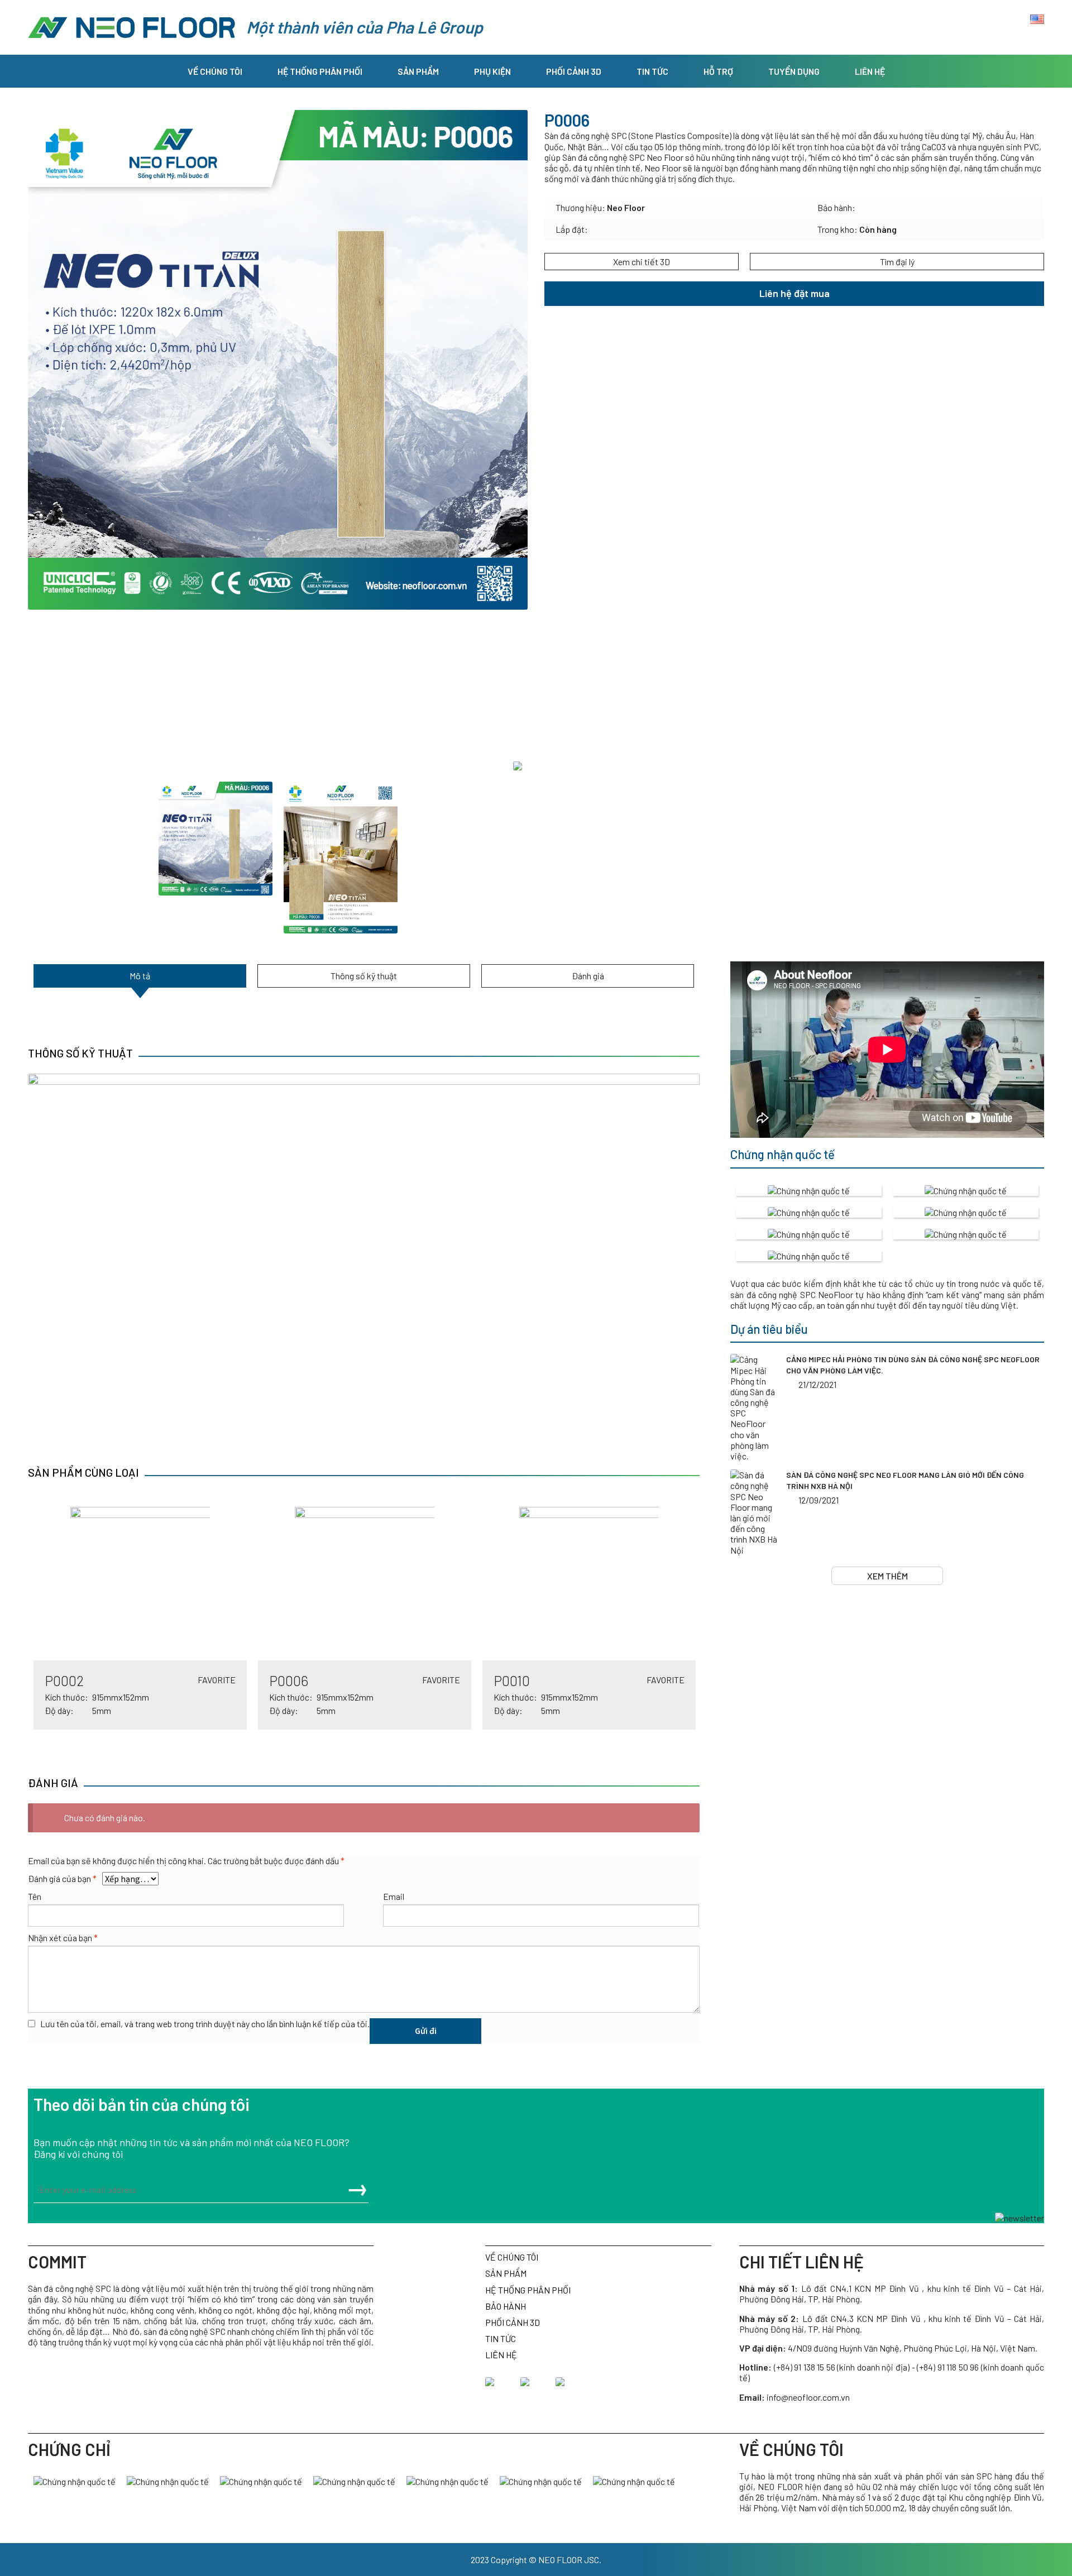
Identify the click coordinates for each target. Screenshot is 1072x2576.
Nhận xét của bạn (63, 1938)
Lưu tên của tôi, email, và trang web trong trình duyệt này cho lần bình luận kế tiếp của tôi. (205, 2024)
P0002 (64, 1680)
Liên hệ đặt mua (795, 293)
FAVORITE (217, 1680)
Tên (35, 1896)
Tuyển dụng (794, 71)
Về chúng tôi (215, 71)
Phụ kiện (492, 71)
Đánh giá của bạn (62, 1878)
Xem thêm (887, 1576)
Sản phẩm (418, 71)
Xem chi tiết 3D (642, 262)
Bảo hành (506, 2306)
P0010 (512, 1680)
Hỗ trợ (718, 71)
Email (394, 1896)
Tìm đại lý (897, 262)
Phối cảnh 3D (574, 71)
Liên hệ (870, 71)
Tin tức (652, 71)
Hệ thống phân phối (320, 71)
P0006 (289, 1680)
